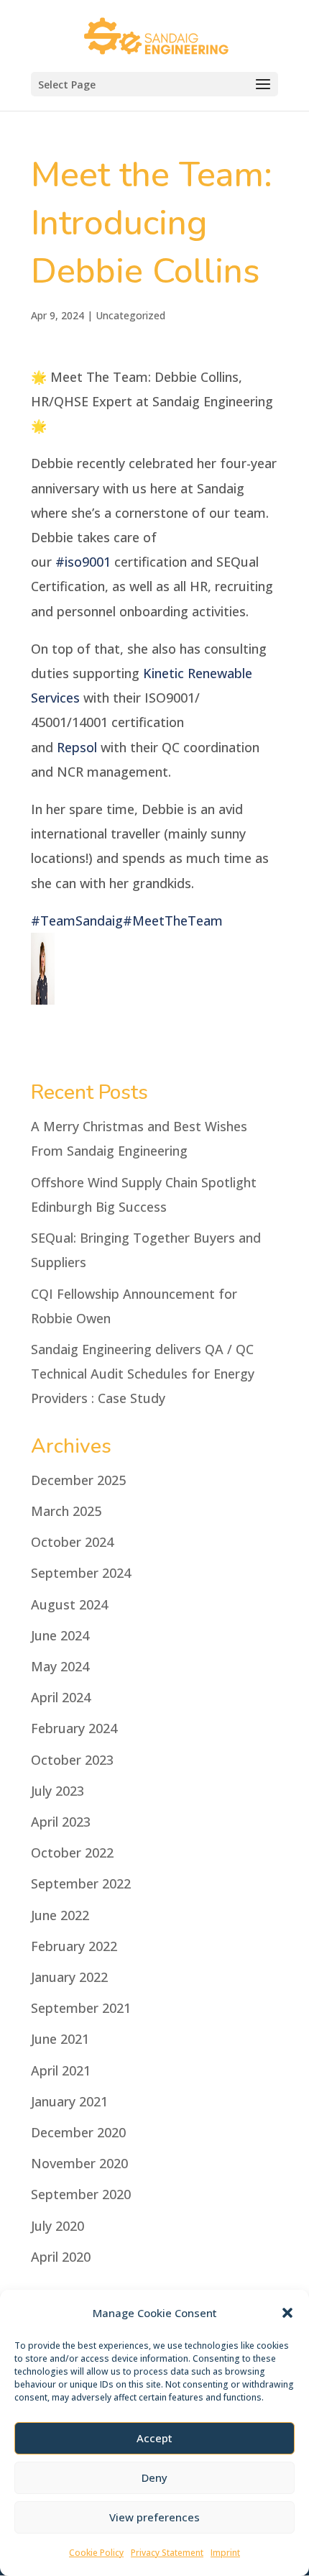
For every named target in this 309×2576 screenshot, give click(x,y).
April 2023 (61, 1822)
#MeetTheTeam (173, 921)
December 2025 (78, 1480)
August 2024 (69, 1604)
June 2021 (60, 2039)
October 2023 (72, 1760)
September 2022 (81, 1883)
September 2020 (81, 2194)
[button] (287, 2313)
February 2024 (74, 1728)
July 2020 (57, 2226)
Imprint (225, 2553)
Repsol (77, 747)
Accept (154, 2438)
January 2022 (69, 1977)
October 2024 (72, 1542)
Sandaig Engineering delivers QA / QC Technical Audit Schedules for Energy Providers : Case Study (143, 1374)
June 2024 (60, 1635)
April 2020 (61, 2257)
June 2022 (60, 1915)
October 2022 (72, 1853)
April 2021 (61, 2070)
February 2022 (74, 1946)
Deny (154, 2477)
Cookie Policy (96, 2553)
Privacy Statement (167, 2553)
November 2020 (79, 2163)
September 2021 (81, 2008)
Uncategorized (130, 315)
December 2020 (78, 2132)
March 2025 (66, 1511)
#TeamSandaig (77, 921)
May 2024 (60, 1666)
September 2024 (81, 1573)
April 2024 (61, 1697)
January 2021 (69, 2101)
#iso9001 (83, 562)
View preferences (154, 2517)
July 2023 (57, 1791)
